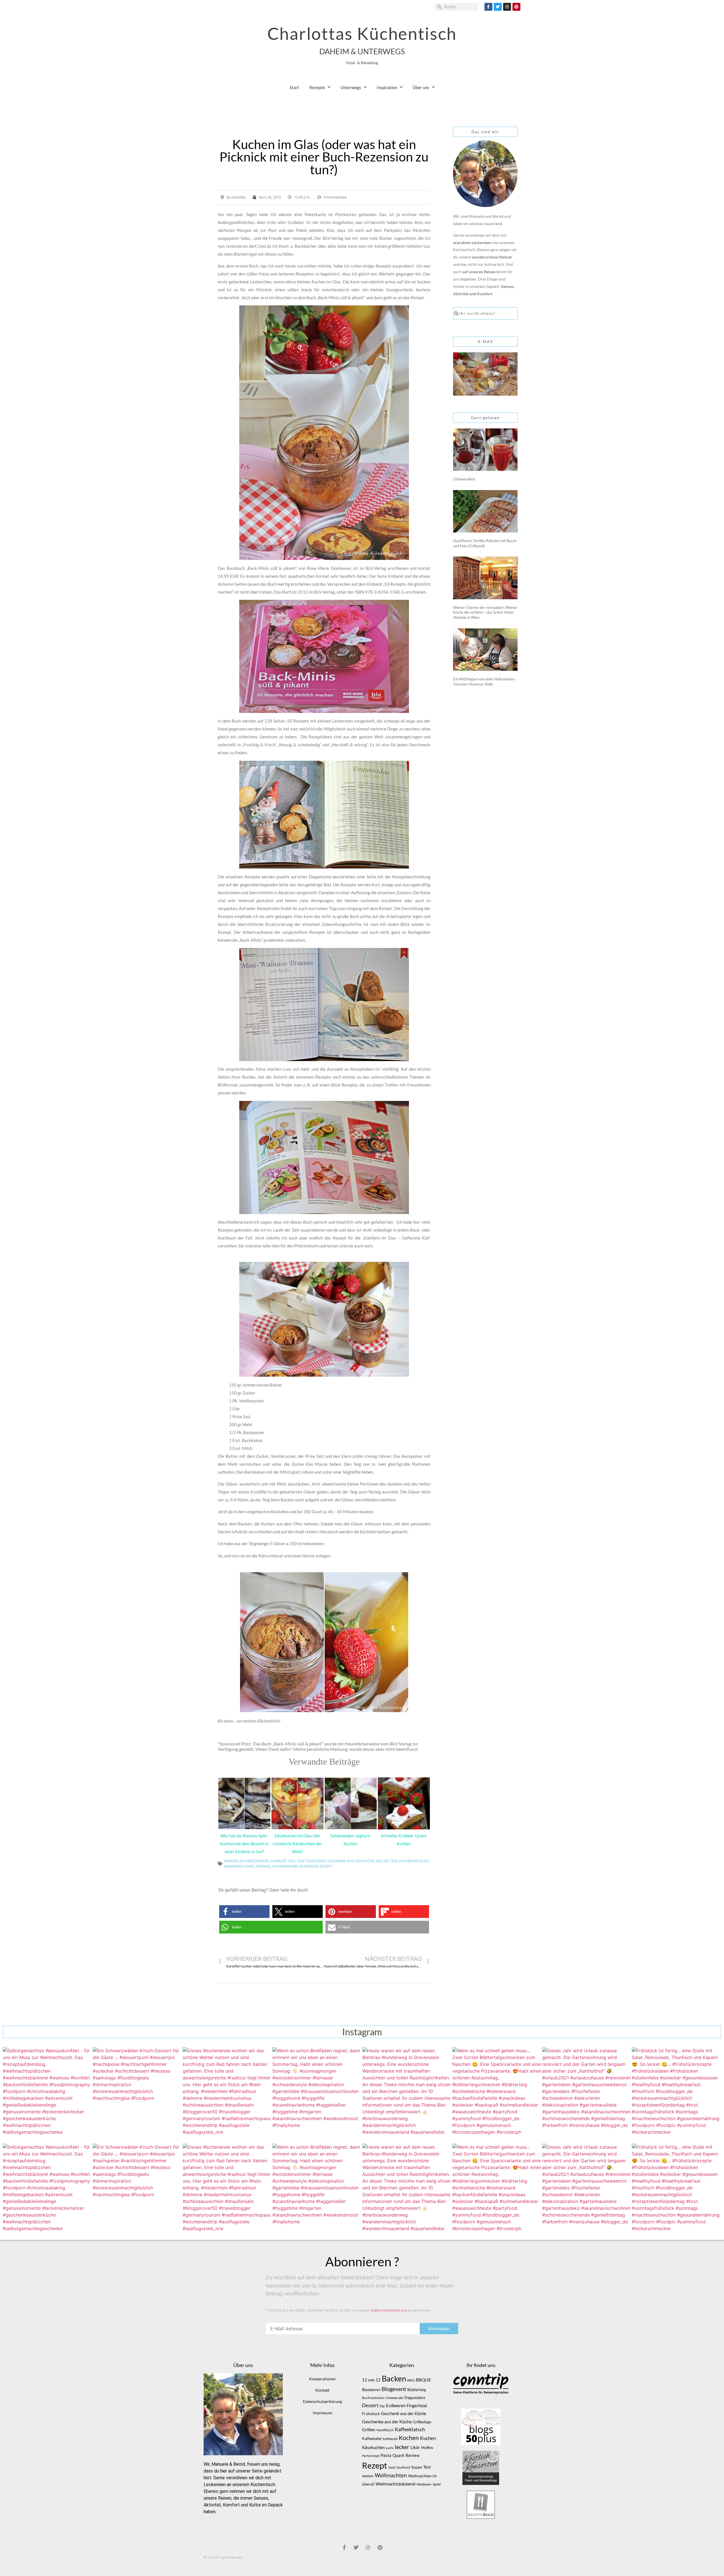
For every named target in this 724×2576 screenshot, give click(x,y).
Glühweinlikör (464, 479)
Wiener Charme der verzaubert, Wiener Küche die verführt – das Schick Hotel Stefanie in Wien (485, 612)
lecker (402, 2447)
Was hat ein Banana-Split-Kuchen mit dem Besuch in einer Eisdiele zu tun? (244, 1844)
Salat (392, 2467)
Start (294, 87)
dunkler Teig (283, 1861)
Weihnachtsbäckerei (396, 2484)
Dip (382, 2406)
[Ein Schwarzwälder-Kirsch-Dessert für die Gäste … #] (137, 2092)
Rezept (327, 1866)
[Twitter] (498, 7)
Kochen (409, 2438)
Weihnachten (391, 2475)
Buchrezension (254, 1861)
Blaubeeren (371, 2390)
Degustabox (415, 2397)
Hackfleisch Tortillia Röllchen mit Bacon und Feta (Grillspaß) (485, 543)
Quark (398, 2455)
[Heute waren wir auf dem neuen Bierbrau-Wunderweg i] (407, 2092)
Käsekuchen (373, 2447)
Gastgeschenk (311, 1861)
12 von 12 (371, 2380)
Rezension (309, 1866)
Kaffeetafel (372, 2438)
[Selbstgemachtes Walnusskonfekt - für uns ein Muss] (48, 2092)
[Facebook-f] (488, 7)
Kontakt (322, 2390)
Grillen (369, 2430)
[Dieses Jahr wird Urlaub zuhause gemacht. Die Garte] (587, 2092)
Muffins (427, 2448)
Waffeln (368, 2476)
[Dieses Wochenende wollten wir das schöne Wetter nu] (227, 2092)
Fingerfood (417, 2406)
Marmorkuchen (239, 1866)
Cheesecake (395, 2398)
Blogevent (394, 2389)
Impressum (323, 2413)
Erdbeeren (396, 2405)
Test (427, 2467)
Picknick (263, 1866)
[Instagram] (507, 7)
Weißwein (424, 2484)
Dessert (370, 2405)
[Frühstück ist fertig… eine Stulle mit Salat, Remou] (676, 2092)
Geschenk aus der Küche (351, 1861)
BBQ (411, 2380)
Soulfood (403, 2467)
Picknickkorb (285, 1866)
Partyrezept (371, 2456)
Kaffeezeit (390, 2439)
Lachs (390, 2448)
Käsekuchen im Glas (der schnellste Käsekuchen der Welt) (297, 1844)
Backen (231, 1861)
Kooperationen (322, 2379)
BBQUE (423, 2380)
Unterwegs (351, 87)
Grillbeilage (422, 2422)
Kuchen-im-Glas (414, 1861)
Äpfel (437, 2484)
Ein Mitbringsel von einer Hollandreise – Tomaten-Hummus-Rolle (485, 682)
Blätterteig (417, 2389)
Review (412, 2455)
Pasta (386, 2455)
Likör (415, 2447)
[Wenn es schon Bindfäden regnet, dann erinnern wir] (317, 2092)
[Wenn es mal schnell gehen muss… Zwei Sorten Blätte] (497, 2092)
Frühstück (371, 2414)
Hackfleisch (385, 2430)
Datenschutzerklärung (389, 2310)
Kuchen (428, 2438)
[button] (244, 1912)
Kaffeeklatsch (410, 2429)
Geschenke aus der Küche (387, 2421)
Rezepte (317, 87)
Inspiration (387, 87)
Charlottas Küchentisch (362, 33)
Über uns (421, 87)
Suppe (417, 2467)
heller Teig (387, 1861)
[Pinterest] (516, 7)
